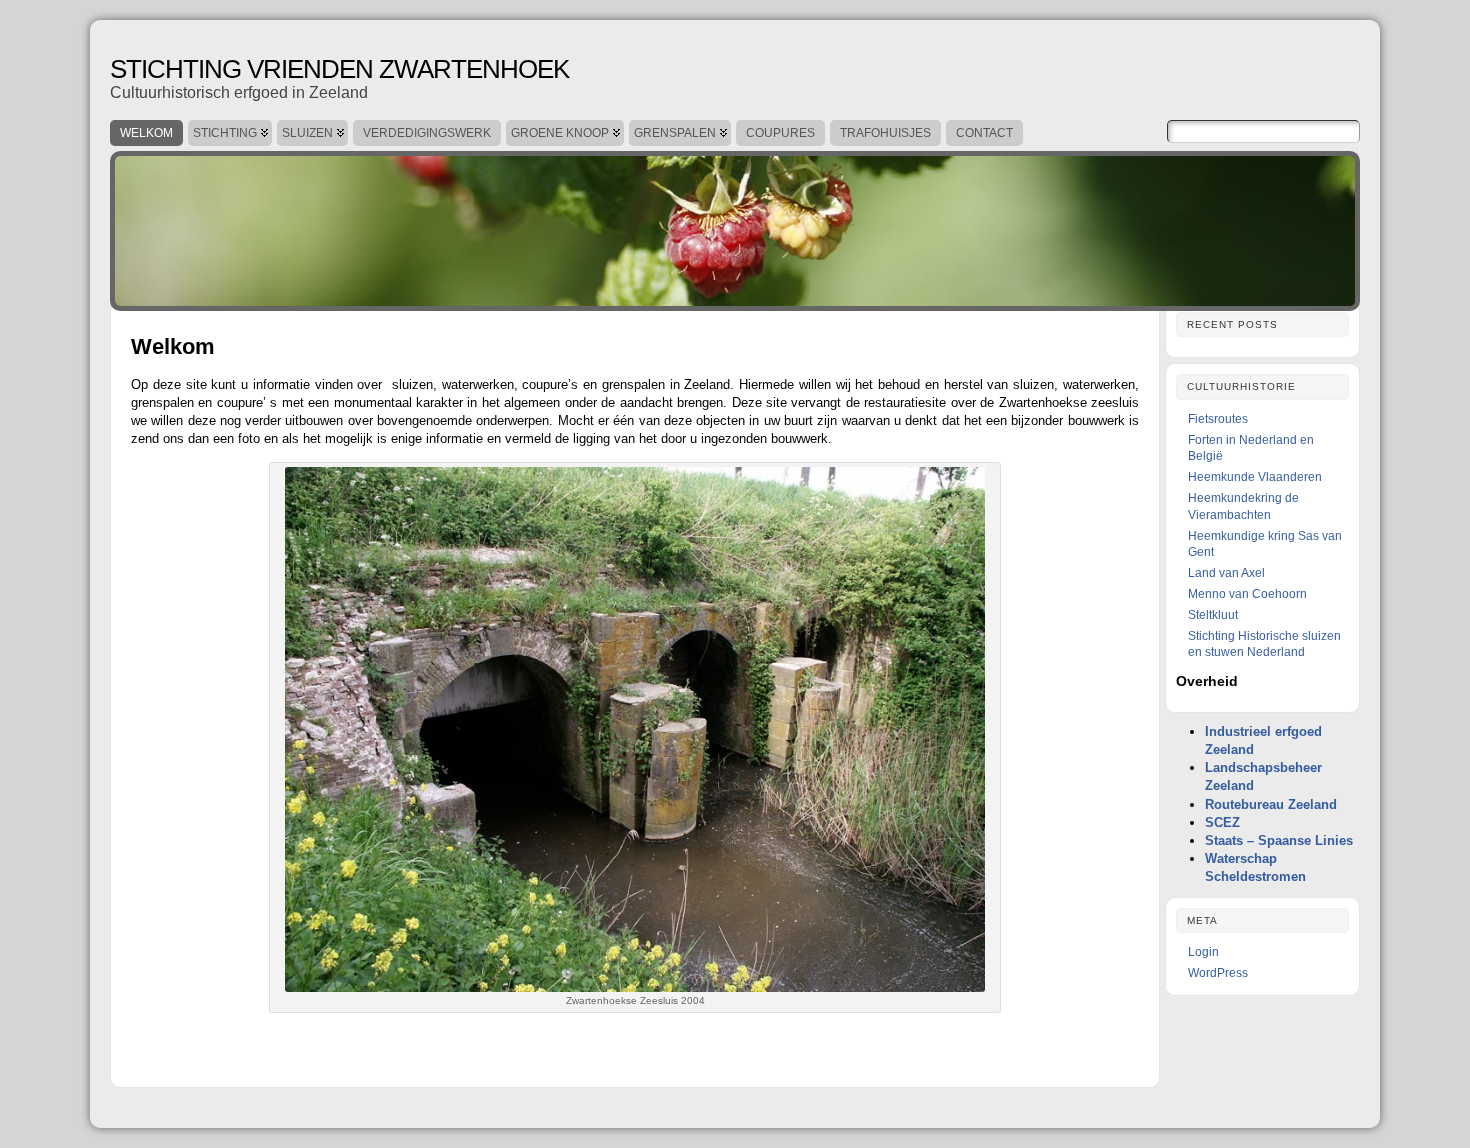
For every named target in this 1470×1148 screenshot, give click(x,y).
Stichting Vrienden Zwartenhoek (339, 69)
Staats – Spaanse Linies (1279, 840)
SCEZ (1222, 822)
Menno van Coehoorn (1247, 594)
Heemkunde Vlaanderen (1255, 477)
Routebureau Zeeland (1271, 804)
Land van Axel (1226, 573)
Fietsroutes (1218, 419)
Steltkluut (1213, 615)
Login (1203, 952)
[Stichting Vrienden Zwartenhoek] (735, 226)
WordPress (1218, 973)
